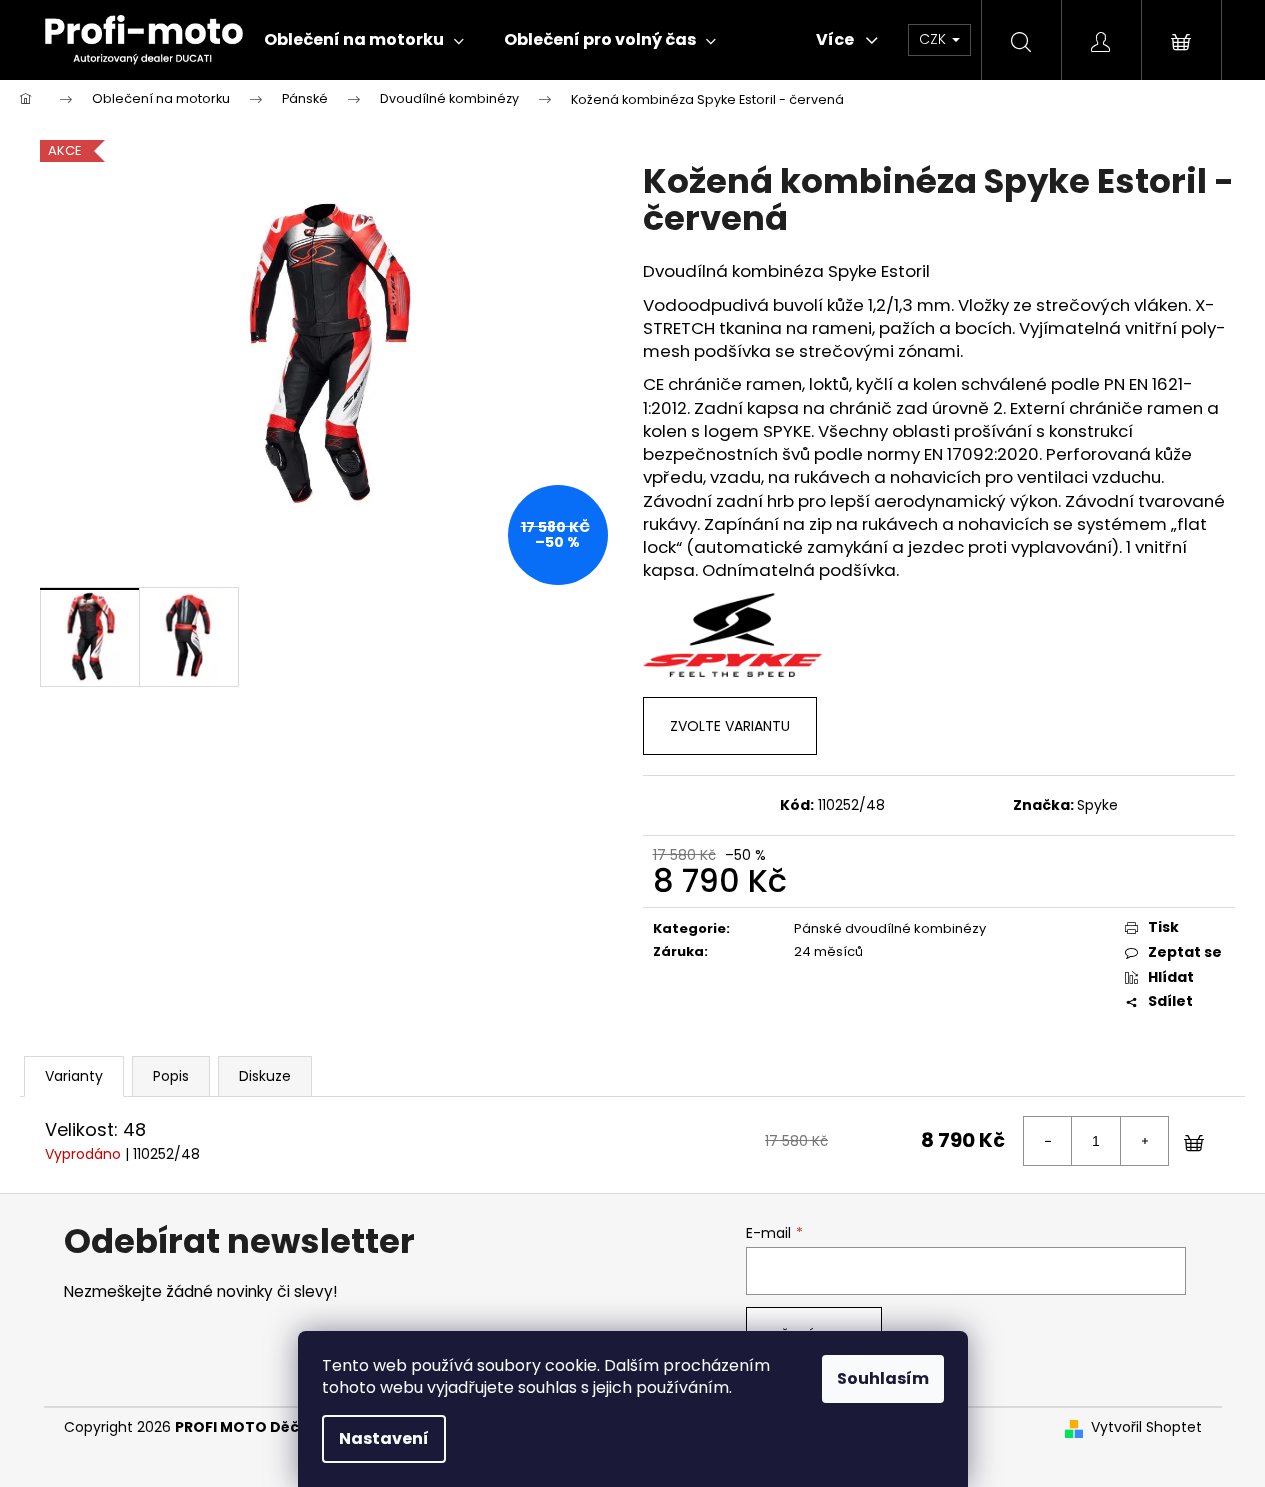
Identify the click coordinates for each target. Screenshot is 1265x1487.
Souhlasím (883, 1378)
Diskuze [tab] (265, 1076)
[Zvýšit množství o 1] (1144, 1141)
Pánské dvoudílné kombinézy (890, 928)
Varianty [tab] (74, 1076)
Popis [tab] (171, 1076)
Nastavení (384, 1438)
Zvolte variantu (730, 726)
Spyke (1097, 805)
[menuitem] (364, 40)
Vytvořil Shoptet (1146, 1427)
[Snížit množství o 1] (1048, 1141)
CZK (934, 39)
